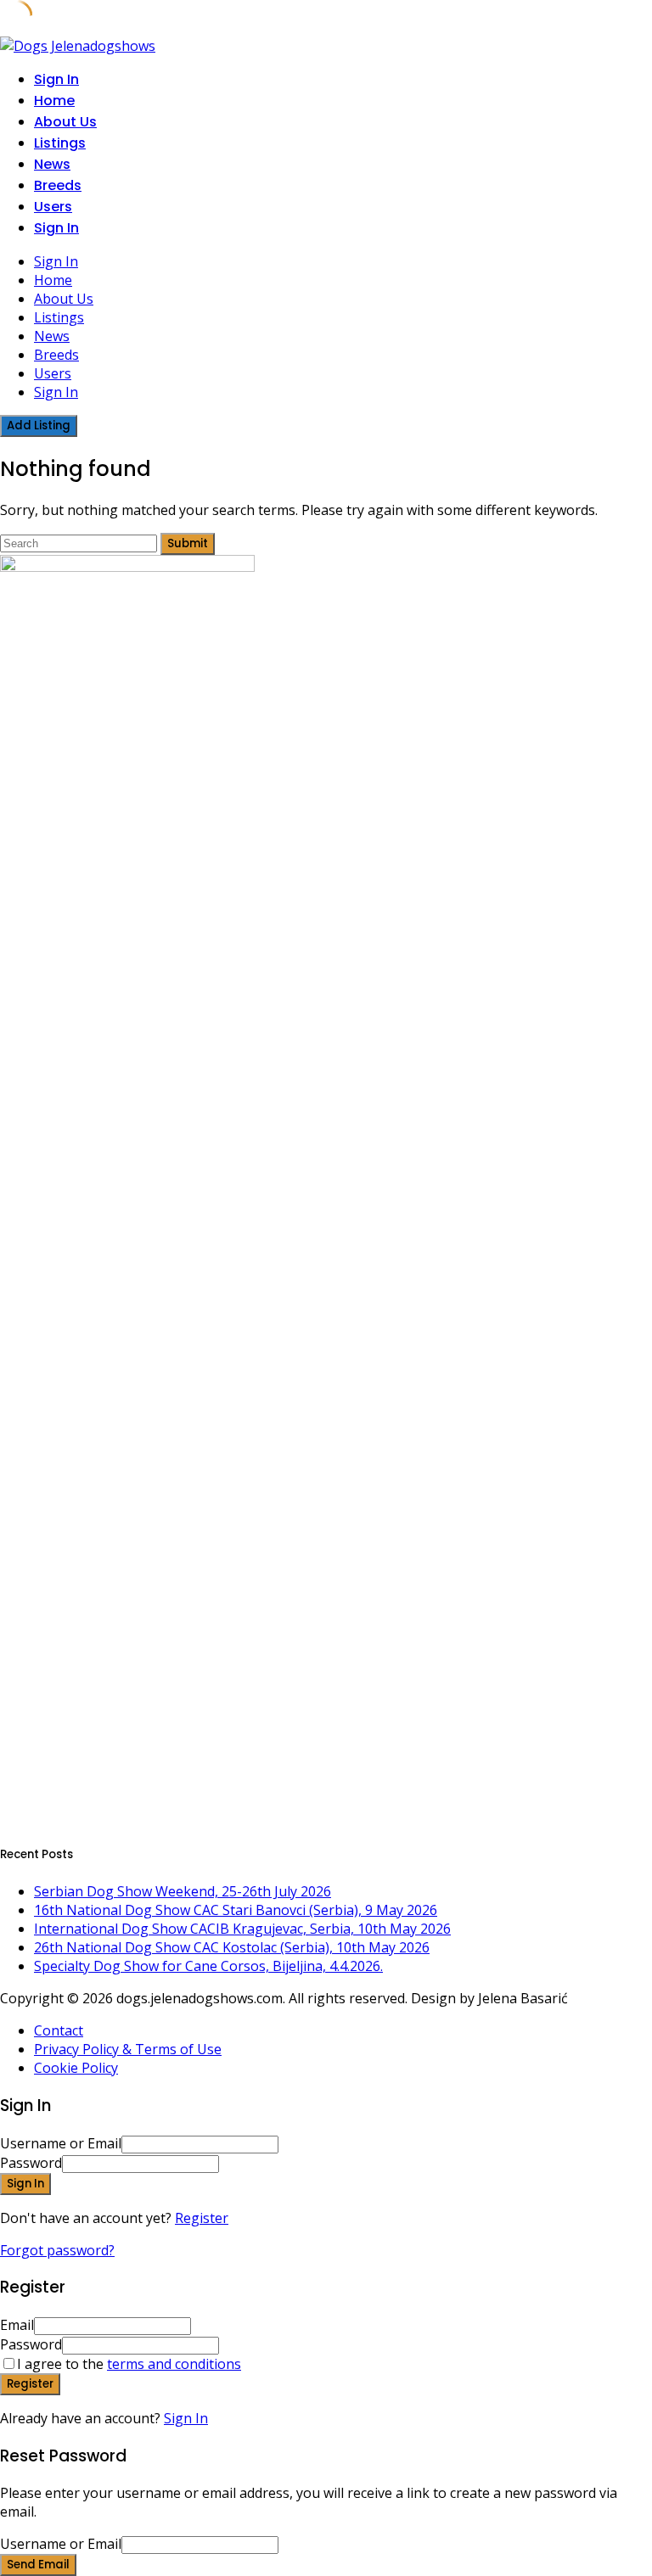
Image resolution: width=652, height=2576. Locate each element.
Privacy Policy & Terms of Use (128, 2049)
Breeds (58, 185)
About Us (65, 122)
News (52, 164)
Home (54, 101)
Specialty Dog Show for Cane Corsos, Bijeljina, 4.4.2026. (208, 1966)
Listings (60, 143)
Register (202, 2218)
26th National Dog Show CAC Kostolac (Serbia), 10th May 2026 (232, 1947)
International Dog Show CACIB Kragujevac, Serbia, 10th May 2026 (242, 1929)
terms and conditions (174, 2364)
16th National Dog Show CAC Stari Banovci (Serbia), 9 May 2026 (236, 1910)
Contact (59, 2030)
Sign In (186, 2418)
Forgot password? (57, 2250)
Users (53, 207)
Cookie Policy (76, 2068)
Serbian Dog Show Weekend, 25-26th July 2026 (183, 1891)
